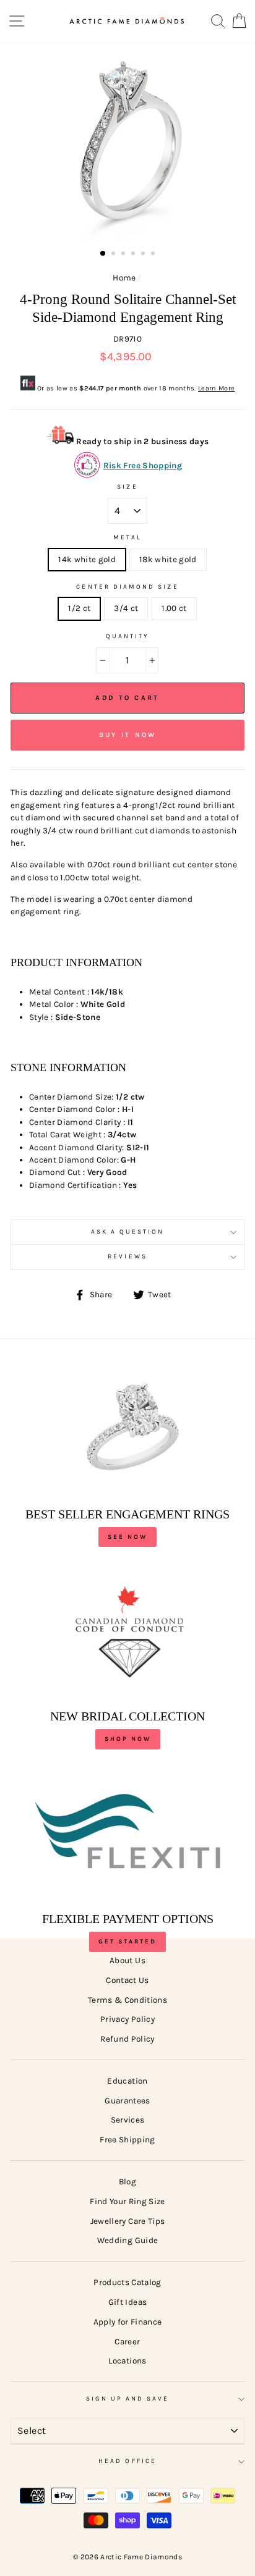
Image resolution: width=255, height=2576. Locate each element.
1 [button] (103, 254)
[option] (127, 143)
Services (128, 2120)
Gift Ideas (127, 2302)
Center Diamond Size (127, 587)
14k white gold (87, 559)
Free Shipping (127, 2140)
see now (127, 1537)
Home (124, 278)
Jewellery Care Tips (127, 2221)
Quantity (127, 636)
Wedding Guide (127, 2240)
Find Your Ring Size (127, 2201)
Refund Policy (127, 2039)
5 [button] (144, 255)
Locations (127, 2361)
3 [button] (124, 255)
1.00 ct (174, 608)
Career (127, 2342)
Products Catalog (127, 2282)
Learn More (216, 388)
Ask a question (128, 1232)
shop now (128, 1739)
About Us (127, 1960)
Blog (127, 2182)
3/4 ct (126, 608)
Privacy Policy (127, 2019)
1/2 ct (79, 608)
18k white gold (168, 559)
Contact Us (127, 1980)
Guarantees (127, 2101)
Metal (127, 537)
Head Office (127, 2461)
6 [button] (154, 255)
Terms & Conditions (127, 2000)
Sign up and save (128, 2399)
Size (127, 487)
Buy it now (128, 735)
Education (127, 2081)
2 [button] (115, 255)
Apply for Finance (128, 2322)
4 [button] (134, 255)
